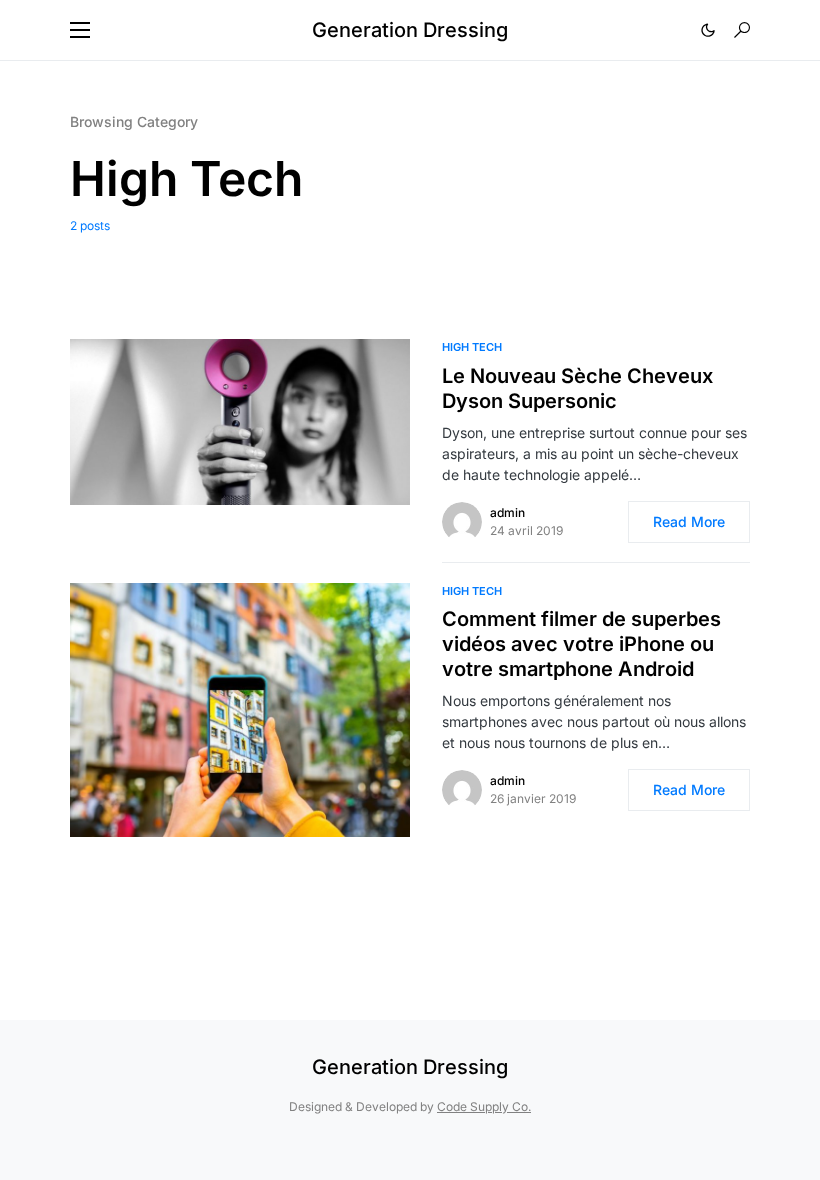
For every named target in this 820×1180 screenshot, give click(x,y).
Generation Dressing (410, 30)
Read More (689, 521)
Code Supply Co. (484, 1106)
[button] (80, 30)
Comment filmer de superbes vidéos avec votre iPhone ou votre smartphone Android (581, 644)
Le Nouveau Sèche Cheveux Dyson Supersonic (577, 388)
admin (507, 512)
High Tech (472, 347)
